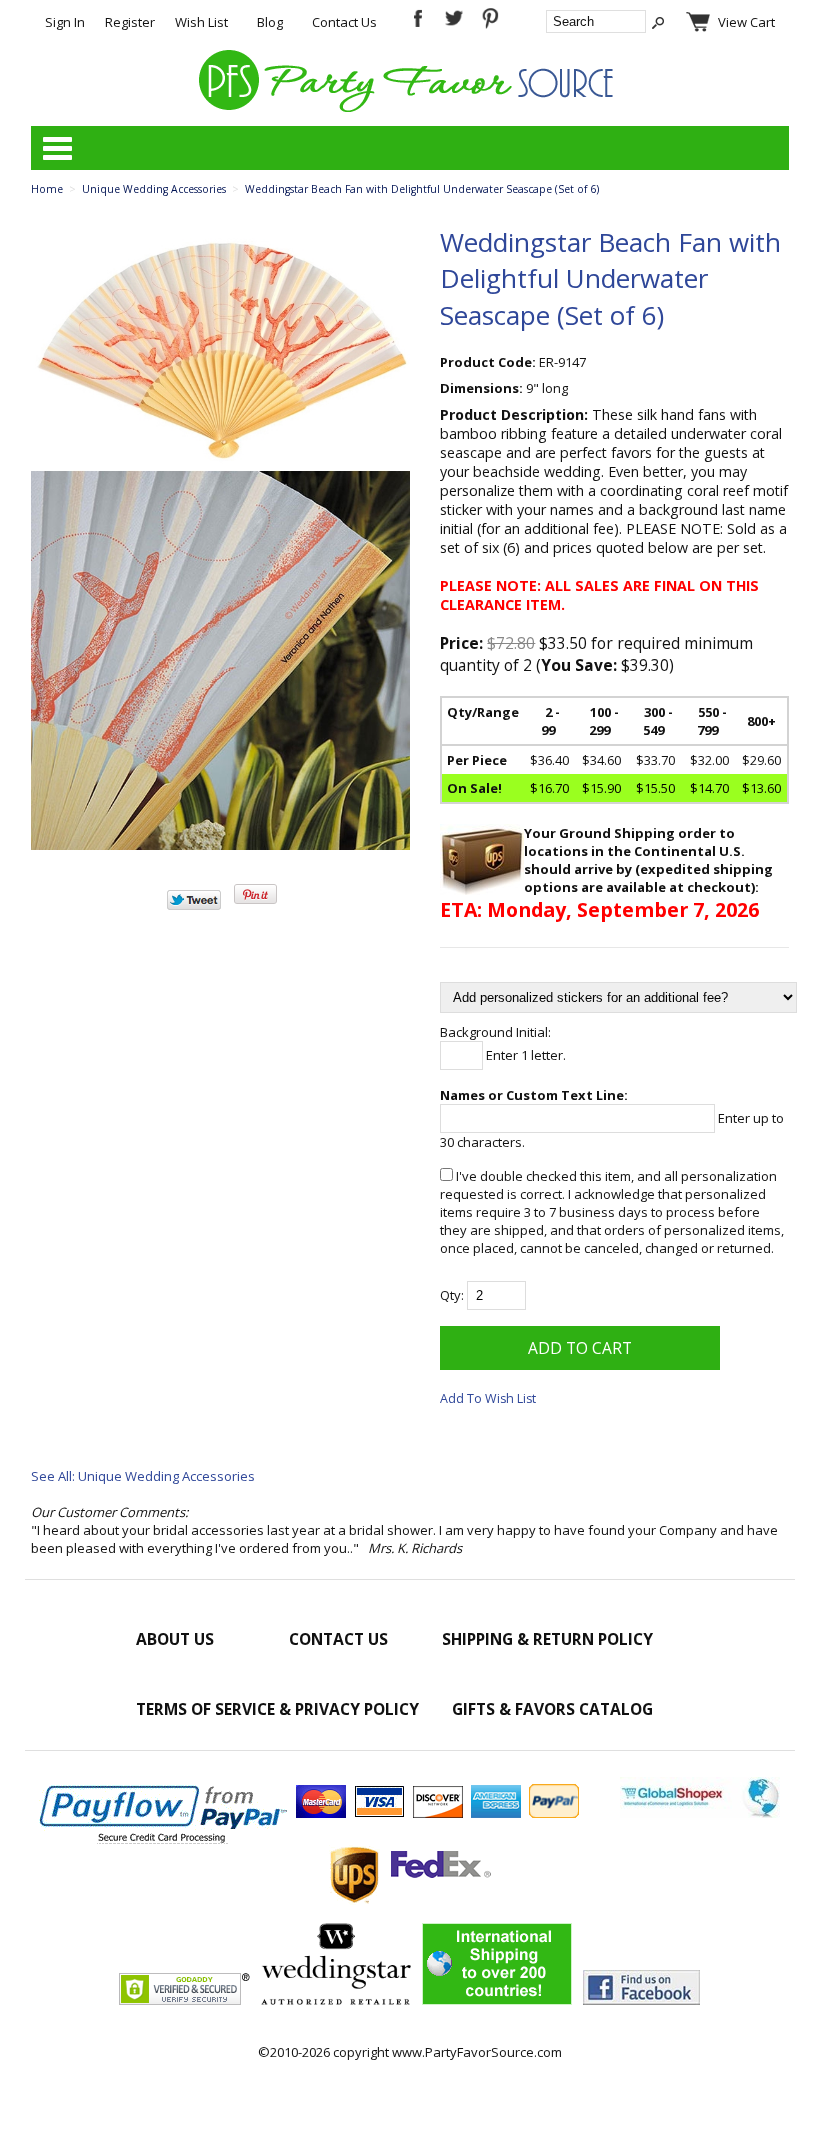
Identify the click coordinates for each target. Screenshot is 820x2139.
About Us (175, 1639)
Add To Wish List (488, 1398)
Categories (57, 148)
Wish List (201, 22)
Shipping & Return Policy (547, 1639)
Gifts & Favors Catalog (552, 1709)
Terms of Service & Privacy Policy (277, 1709)
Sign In (65, 22)
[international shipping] (497, 2000)
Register (130, 22)
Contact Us (344, 22)
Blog (270, 22)
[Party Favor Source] (409, 107)
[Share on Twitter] (194, 905)
